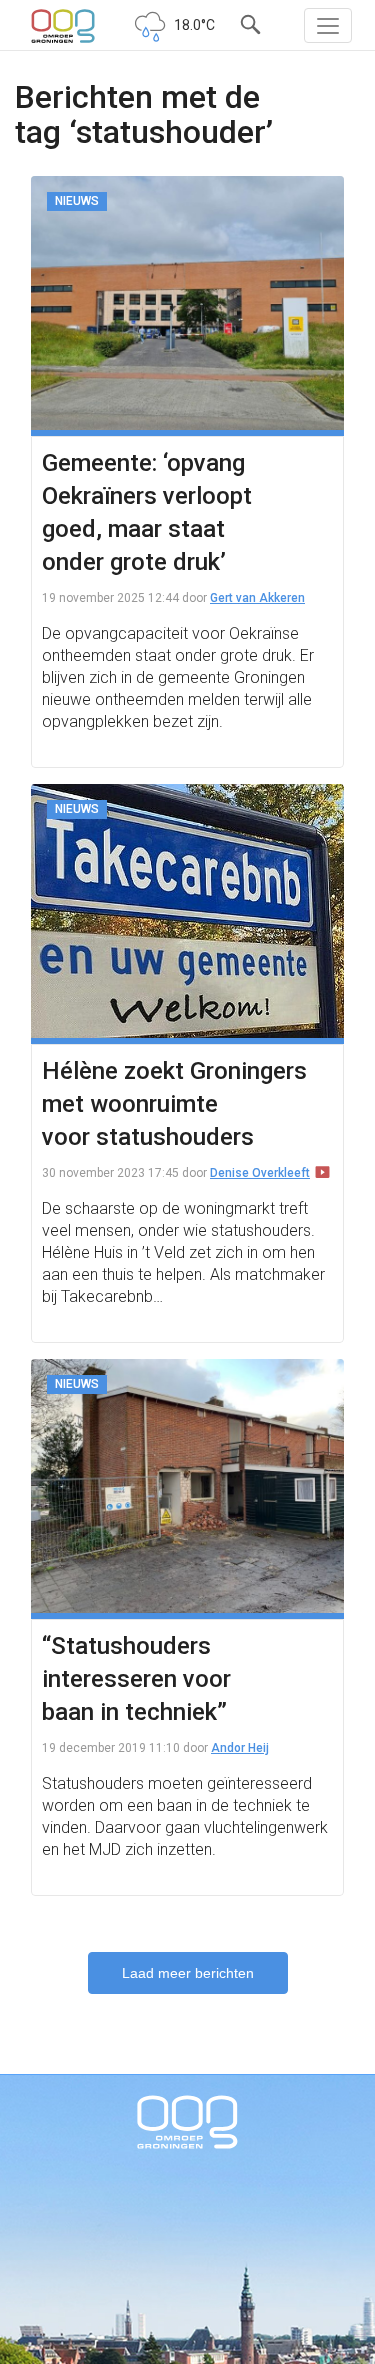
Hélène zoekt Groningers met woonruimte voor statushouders (174, 1104)
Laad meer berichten (188, 1973)
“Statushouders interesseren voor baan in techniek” (136, 1679)
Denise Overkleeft (260, 1173)
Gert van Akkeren (257, 598)
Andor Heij (240, 1748)
